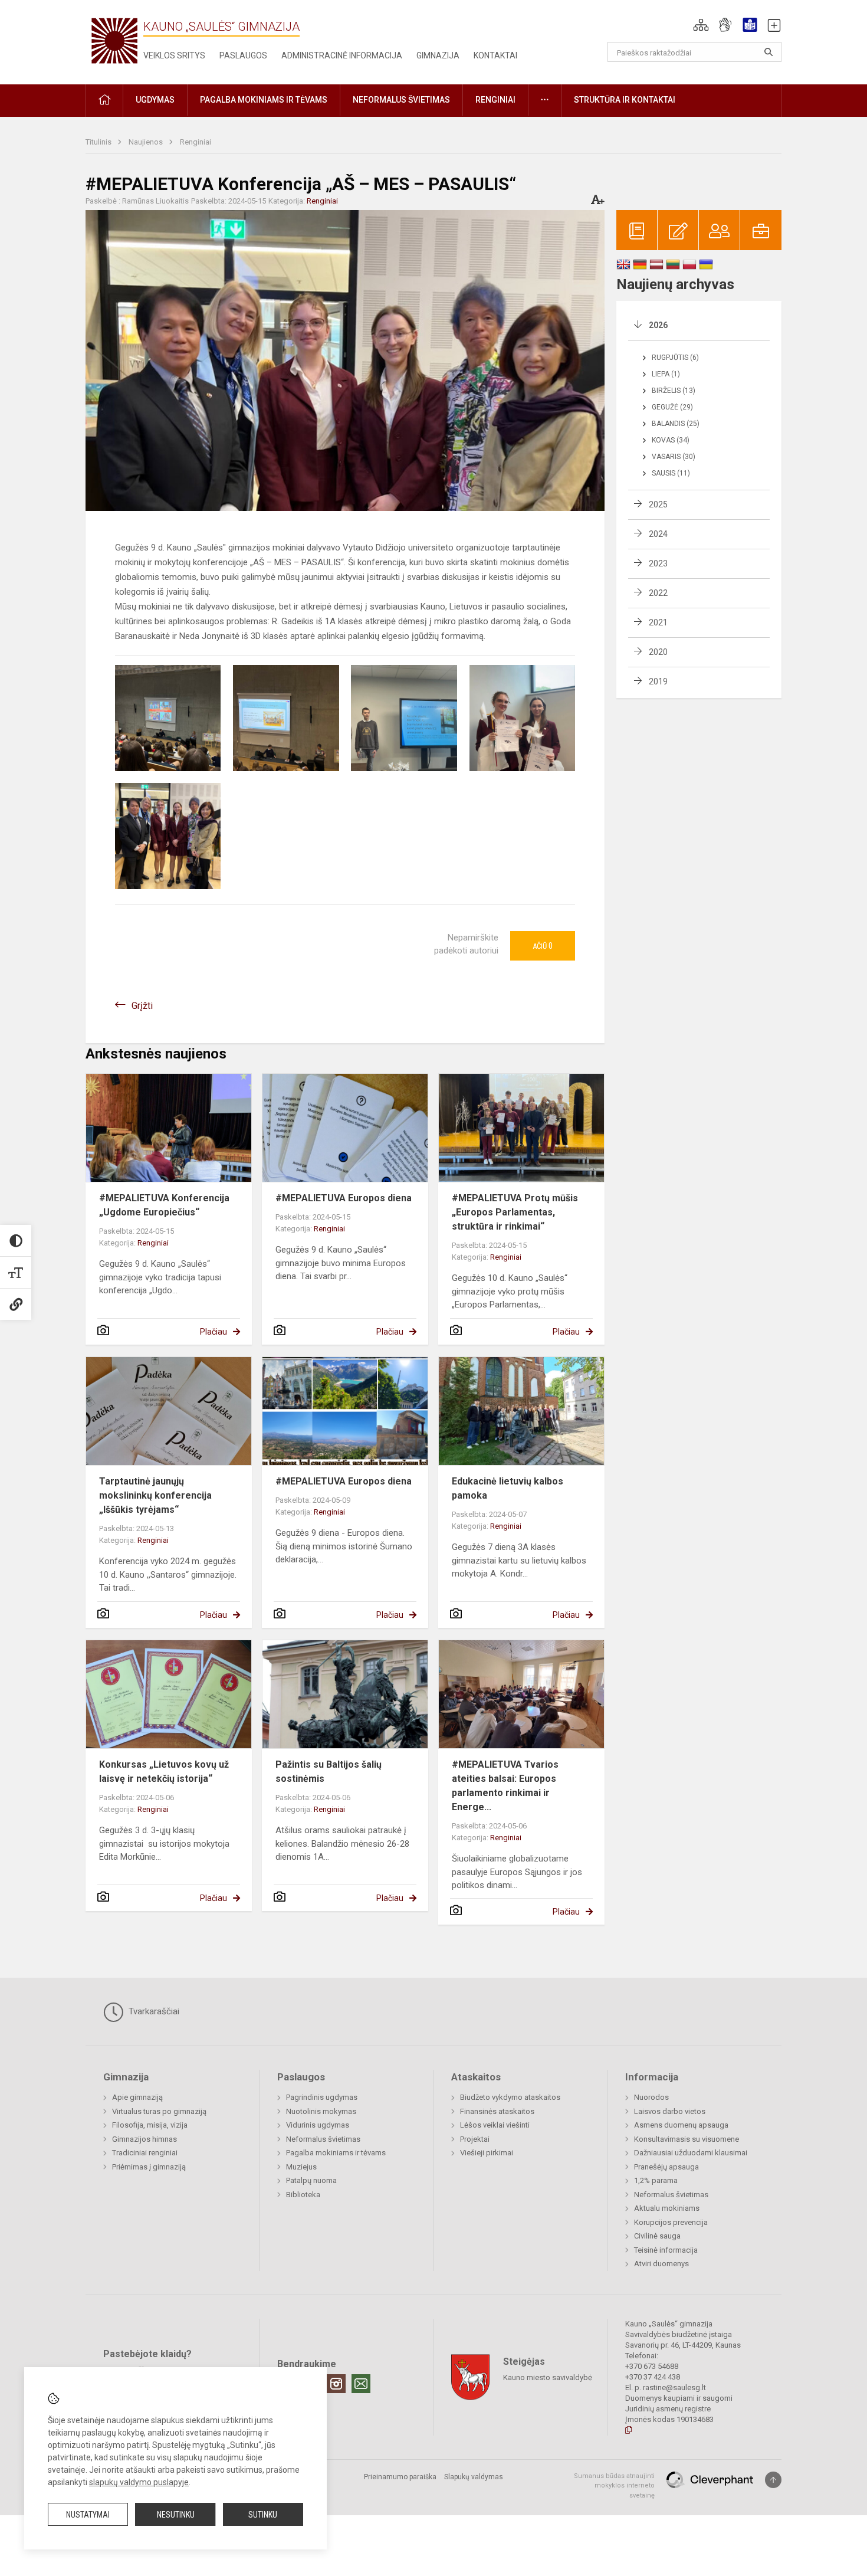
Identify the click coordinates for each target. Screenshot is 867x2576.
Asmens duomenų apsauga (681, 2125)
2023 (658, 563)
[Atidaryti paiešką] (769, 52)
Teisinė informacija (666, 2250)
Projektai (475, 2139)
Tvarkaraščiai (153, 2011)
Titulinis (99, 142)
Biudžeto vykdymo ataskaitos (510, 2097)
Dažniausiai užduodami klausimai (691, 2153)
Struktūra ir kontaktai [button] (625, 100)
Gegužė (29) (672, 407)
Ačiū (543, 946)
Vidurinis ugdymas (318, 2125)
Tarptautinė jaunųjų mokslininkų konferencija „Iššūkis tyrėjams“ (155, 1495)
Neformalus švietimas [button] (401, 100)
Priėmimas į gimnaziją (149, 2167)
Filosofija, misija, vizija (150, 2125)
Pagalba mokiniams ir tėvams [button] (264, 100)
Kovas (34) (671, 440)
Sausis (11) (671, 473)
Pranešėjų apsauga (666, 2167)
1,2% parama (656, 2180)
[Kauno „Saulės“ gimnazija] (114, 40)
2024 (658, 534)
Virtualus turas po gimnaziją (159, 2111)
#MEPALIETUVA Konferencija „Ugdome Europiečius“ (164, 1205)
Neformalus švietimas (323, 2139)
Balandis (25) (676, 424)
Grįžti (142, 1006)
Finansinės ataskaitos (497, 2111)
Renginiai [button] (495, 100)
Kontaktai (495, 55)
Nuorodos (651, 2097)
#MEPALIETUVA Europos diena (344, 1198)
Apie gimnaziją (137, 2097)
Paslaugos (243, 55)
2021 (658, 622)
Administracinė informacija (342, 55)
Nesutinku (176, 2515)
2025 (658, 504)
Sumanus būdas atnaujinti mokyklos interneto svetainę (614, 2486)
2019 (658, 681)
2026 (658, 325)
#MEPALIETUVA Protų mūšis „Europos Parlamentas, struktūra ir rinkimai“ (515, 1212)
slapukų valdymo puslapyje (139, 2482)
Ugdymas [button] (155, 100)
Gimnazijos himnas (144, 2139)
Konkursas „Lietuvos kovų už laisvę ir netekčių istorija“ (164, 1772)
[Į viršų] (773, 2480)
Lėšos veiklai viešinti (495, 2125)
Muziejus (301, 2167)
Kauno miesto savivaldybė (548, 2377)
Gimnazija (438, 55)
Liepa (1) (666, 374)
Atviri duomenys (661, 2264)
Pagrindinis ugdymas (322, 2097)
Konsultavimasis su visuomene (687, 2139)
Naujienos (147, 142)
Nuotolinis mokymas (321, 2111)
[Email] (361, 2384)
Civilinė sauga (657, 2236)
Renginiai (196, 142)
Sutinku (263, 2515)
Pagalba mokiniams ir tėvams (336, 2153)
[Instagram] (336, 2384)
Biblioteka (303, 2195)
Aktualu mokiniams (667, 2208)
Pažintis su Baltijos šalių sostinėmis (329, 1772)
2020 (658, 652)
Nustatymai (88, 2515)
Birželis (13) (674, 391)
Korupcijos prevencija (671, 2222)
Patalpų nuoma (311, 2180)
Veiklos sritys (174, 55)
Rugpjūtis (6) (675, 358)
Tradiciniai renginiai (145, 2153)
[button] (701, 25)
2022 (658, 593)
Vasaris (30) (674, 457)
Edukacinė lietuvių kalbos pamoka (508, 1488)
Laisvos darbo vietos (670, 2111)
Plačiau (214, 1332)
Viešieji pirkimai (487, 2153)
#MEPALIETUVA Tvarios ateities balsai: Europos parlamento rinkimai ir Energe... (505, 1786)
